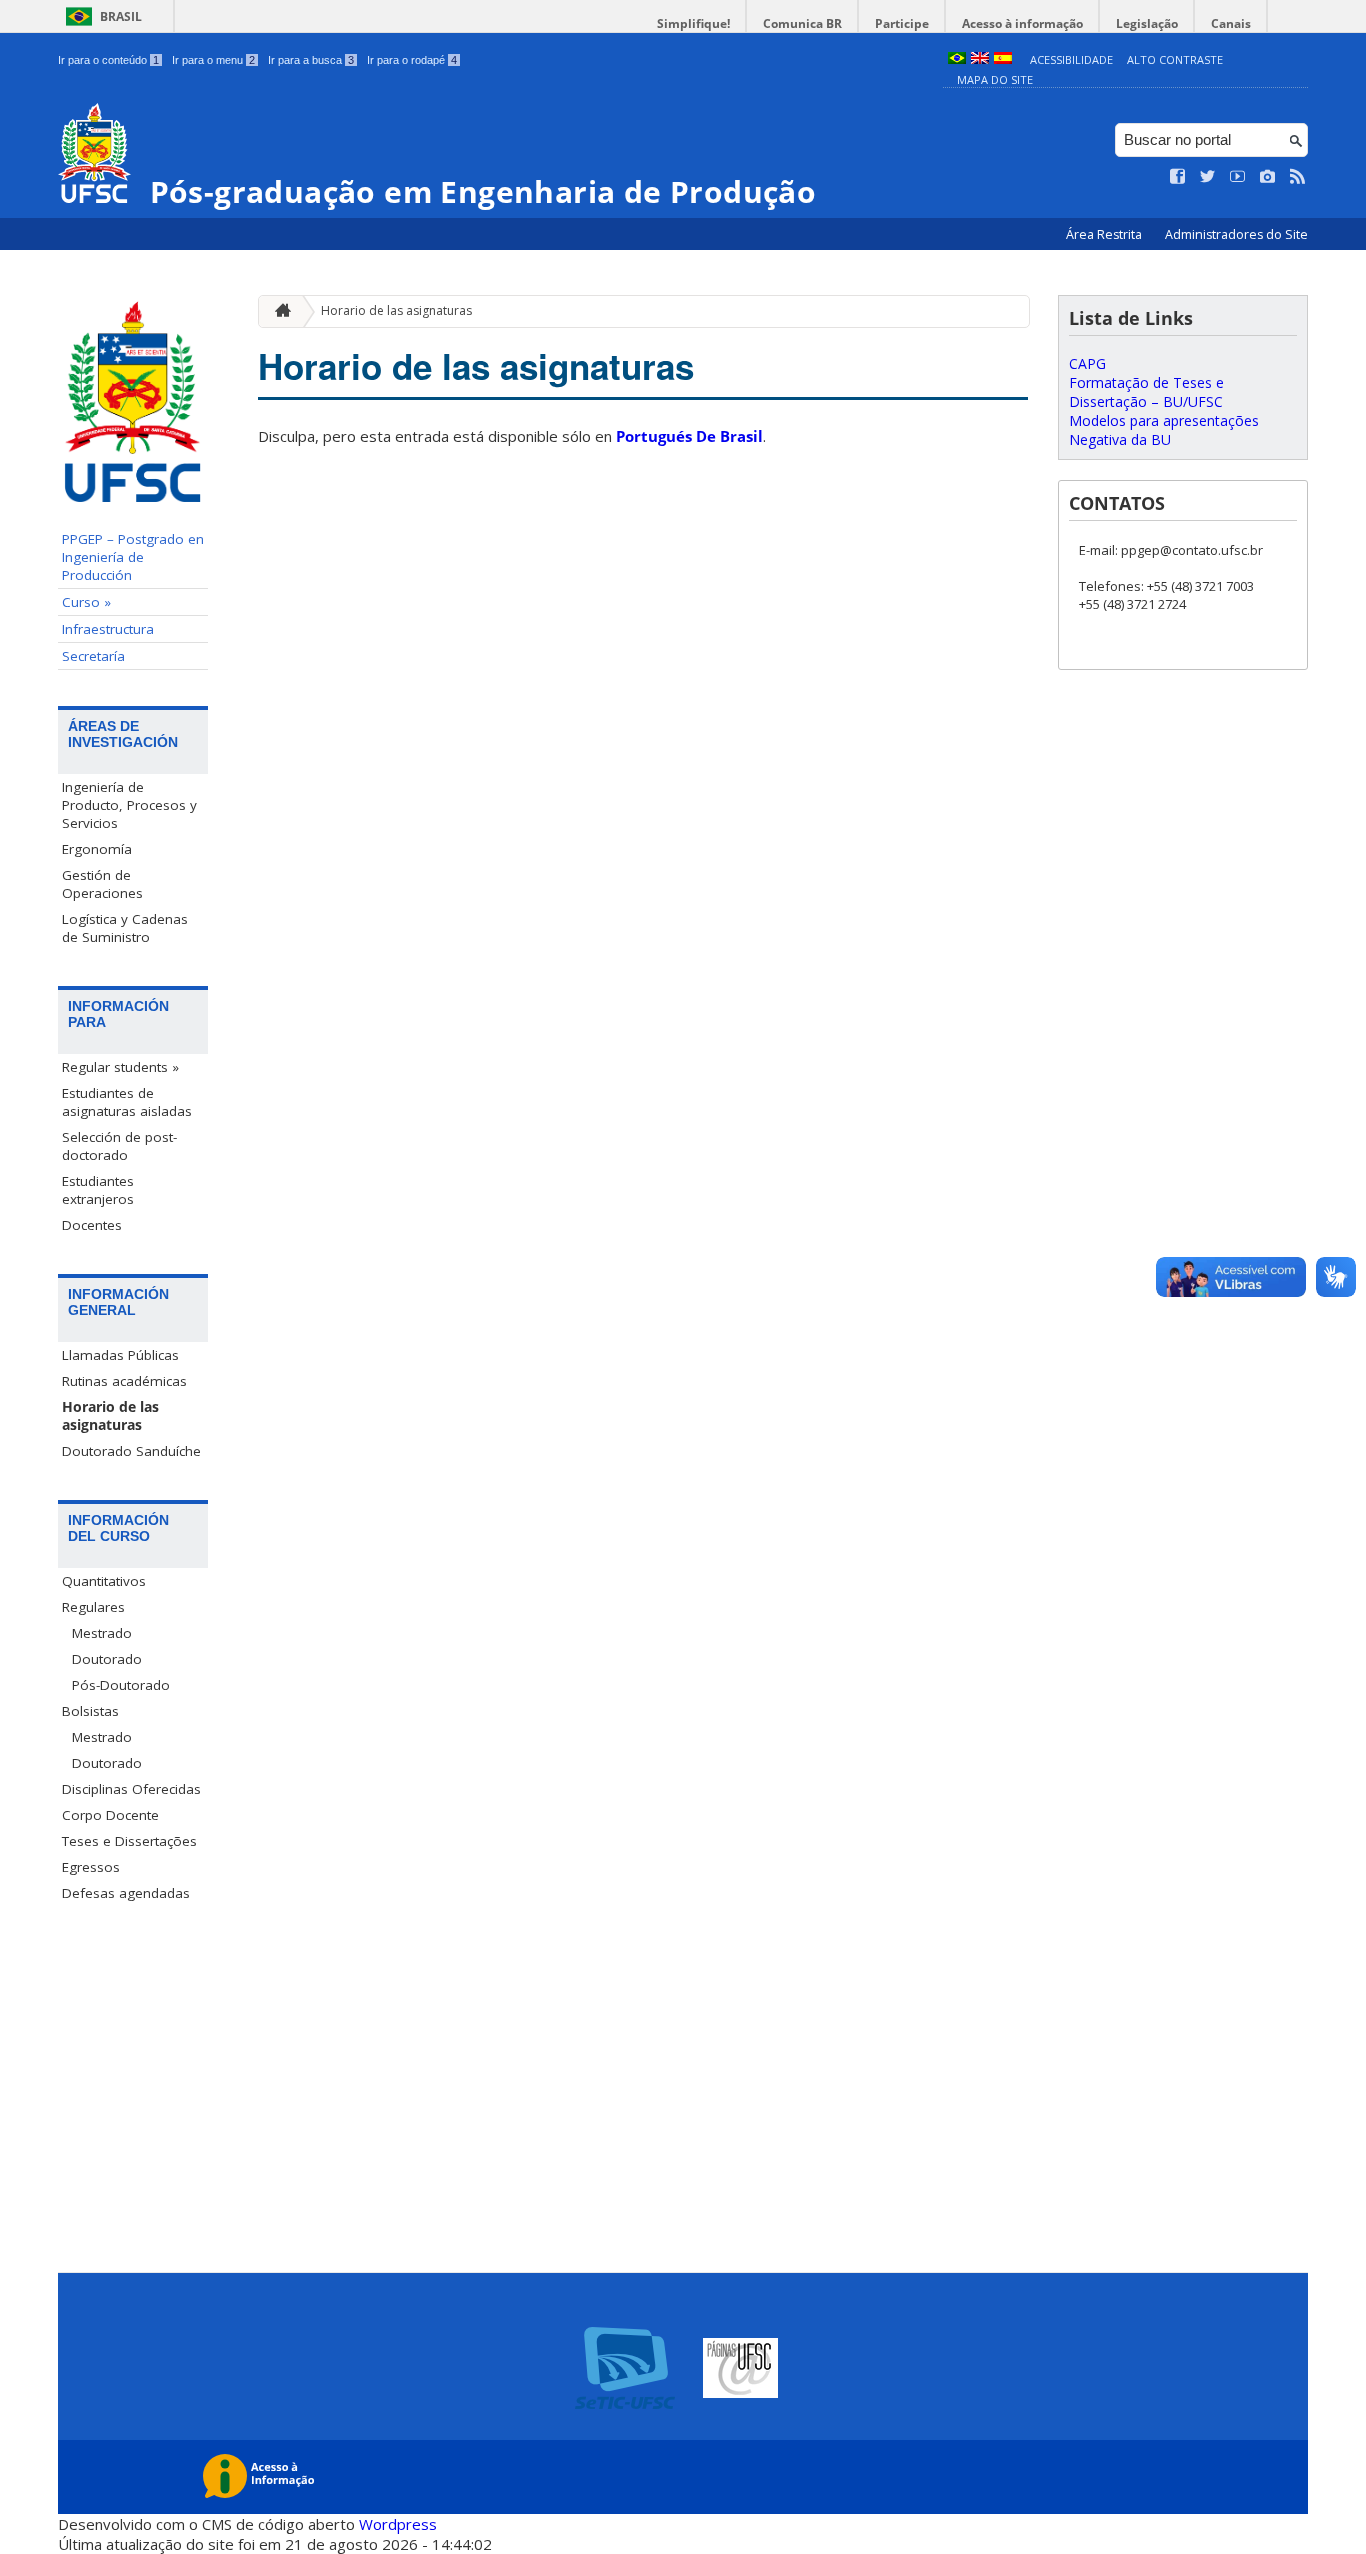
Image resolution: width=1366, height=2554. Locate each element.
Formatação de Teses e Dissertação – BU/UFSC (1146, 392)
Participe (902, 23)
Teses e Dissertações (129, 1841)
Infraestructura (108, 629)
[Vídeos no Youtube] (1238, 177)
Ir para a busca (311, 60)
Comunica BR (802, 23)
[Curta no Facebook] (1178, 177)
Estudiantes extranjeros (98, 1190)
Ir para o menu (213, 60)
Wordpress (398, 2524)
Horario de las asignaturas (110, 1416)
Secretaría (93, 656)
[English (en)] (980, 59)
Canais (1231, 23)
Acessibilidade (1071, 59)
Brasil (121, 16)
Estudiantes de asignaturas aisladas (127, 1102)
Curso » (86, 602)
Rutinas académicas (124, 1381)
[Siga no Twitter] (1208, 177)
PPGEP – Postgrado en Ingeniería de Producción (133, 557)
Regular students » (120, 1067)
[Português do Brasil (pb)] (957, 59)
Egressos (91, 1867)
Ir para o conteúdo (108, 60)
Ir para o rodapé (412, 60)
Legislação (1147, 23)
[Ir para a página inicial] (278, 311)
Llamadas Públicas (120, 1355)
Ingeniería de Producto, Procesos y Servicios (129, 805)
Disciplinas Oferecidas (131, 1789)
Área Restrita (1105, 234)
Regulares (93, 1607)
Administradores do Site (1236, 234)
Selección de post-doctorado (119, 1146)
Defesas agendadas (126, 1893)
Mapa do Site (995, 79)
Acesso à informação (1022, 23)
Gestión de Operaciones (102, 884)
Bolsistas (90, 1711)
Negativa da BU (1120, 439)
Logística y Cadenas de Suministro (125, 928)
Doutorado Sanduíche (131, 1451)
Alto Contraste (1175, 59)
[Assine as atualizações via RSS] (1298, 177)
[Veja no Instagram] (1268, 177)
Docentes (92, 1225)
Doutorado (107, 1659)
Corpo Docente (110, 1815)
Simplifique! (693, 23)
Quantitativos (104, 1581)
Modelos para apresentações (1164, 420)
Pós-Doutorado (121, 1685)
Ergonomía (97, 849)
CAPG (1087, 363)
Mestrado (102, 1633)
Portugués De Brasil (689, 436)
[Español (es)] (1003, 59)
